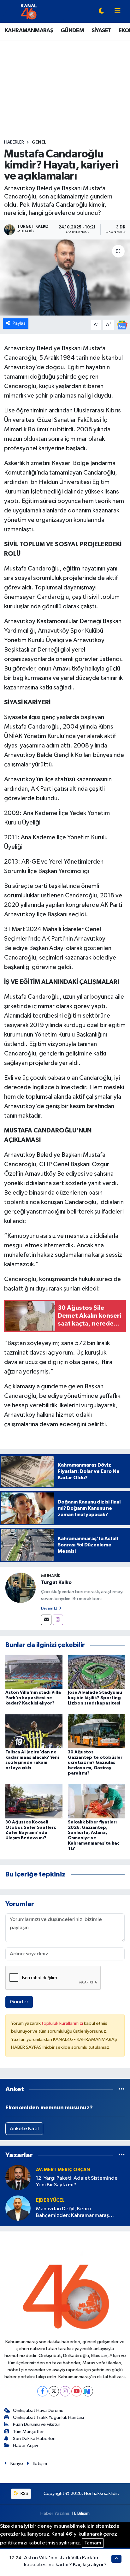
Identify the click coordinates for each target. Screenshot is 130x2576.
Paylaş (19, 323)
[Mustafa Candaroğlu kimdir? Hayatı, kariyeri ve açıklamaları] (65, 278)
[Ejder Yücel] (18, 2208)
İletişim (40, 2464)
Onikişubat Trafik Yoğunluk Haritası (48, 2417)
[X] (54, 2391)
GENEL (39, 142)
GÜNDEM (72, 31)
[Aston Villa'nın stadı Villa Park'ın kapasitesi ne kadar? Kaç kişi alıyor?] (34, 1672)
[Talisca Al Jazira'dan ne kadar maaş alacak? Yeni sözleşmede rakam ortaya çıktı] (34, 1731)
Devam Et (49, 1609)
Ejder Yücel (50, 2200)
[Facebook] (42, 2391)
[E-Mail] (46, 1620)
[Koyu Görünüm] (101, 12)
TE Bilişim (80, 2513)
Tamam (93, 2543)
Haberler (14, 142)
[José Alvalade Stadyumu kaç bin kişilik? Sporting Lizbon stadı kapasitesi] (96, 1672)
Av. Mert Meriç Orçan (63, 2170)
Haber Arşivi (25, 2446)
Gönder (19, 2002)
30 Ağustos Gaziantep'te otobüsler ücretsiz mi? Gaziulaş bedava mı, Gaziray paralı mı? (95, 1763)
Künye (17, 2464)
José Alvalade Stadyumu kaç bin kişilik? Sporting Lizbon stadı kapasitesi (95, 1698)
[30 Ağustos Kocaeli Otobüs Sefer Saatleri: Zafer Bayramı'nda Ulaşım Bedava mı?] (34, 1801)
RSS (24, 2493)
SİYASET (101, 31)
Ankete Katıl (24, 2129)
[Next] (88, 2391)
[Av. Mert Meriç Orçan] (18, 2177)
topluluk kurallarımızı (63, 2023)
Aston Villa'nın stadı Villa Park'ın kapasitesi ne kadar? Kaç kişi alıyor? (33, 1698)
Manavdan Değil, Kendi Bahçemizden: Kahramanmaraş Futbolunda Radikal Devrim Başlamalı (79, 2213)
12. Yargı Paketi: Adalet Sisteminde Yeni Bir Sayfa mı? (77, 2182)
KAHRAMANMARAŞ (29, 31)
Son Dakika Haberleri (34, 2439)
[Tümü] (122, 2089)
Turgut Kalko (56, 1582)
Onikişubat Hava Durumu (38, 2411)
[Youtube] (77, 2391)
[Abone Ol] (122, 325)
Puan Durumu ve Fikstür (37, 2424)
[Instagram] (58, 1620)
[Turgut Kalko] (21, 1588)
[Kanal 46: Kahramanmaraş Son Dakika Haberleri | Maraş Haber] (29, 11)
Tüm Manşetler (28, 2432)
